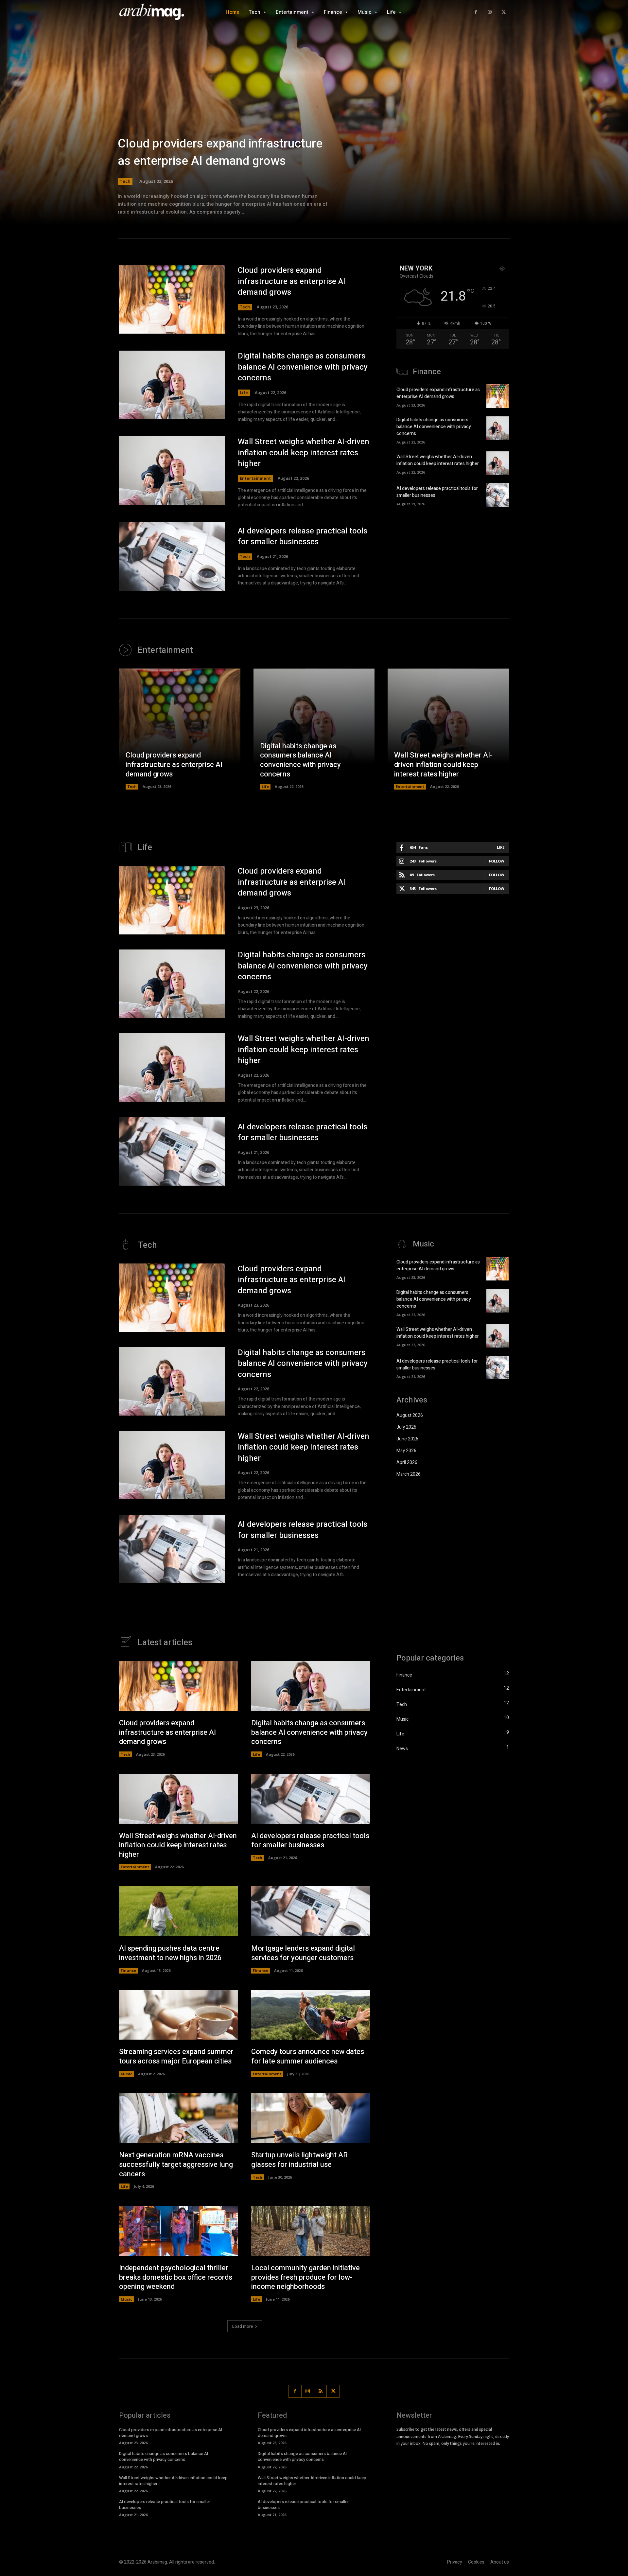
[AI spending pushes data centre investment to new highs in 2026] (179, 1911)
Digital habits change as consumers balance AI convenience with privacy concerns (303, 367)
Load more (243, 2326)
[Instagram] (490, 12)
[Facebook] (476, 12)
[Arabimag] (155, 12)
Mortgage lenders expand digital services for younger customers (303, 1953)
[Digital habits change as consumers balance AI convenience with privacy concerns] (172, 385)
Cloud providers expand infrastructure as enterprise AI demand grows (220, 152)
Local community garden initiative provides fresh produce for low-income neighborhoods (305, 2277)
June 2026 (407, 1439)
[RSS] (320, 2391)
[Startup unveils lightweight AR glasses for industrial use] (311, 2118)
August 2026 (410, 1415)
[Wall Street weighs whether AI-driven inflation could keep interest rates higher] (172, 471)
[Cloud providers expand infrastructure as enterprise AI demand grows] (314, 121)
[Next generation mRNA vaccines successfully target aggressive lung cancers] (179, 2118)
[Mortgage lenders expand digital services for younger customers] (311, 1911)
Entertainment (255, 478)
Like (501, 847)
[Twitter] (504, 12)
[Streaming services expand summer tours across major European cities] (179, 2015)
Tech (125, 181)
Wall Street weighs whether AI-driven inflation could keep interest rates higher (304, 453)
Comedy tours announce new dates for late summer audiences (308, 2056)
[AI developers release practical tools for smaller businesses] (172, 556)
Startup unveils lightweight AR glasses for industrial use (299, 2160)
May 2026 (406, 1451)
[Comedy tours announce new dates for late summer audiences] (311, 2015)
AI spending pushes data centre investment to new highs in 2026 (170, 1953)
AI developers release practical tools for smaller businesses (303, 537)
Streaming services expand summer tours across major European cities (176, 2056)
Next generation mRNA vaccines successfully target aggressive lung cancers (176, 2164)
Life (244, 393)
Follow (497, 861)
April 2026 (407, 1462)
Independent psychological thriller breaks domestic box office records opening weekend (176, 2277)
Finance (128, 1970)
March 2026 (409, 1474)
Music (126, 2074)
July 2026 (406, 1427)
